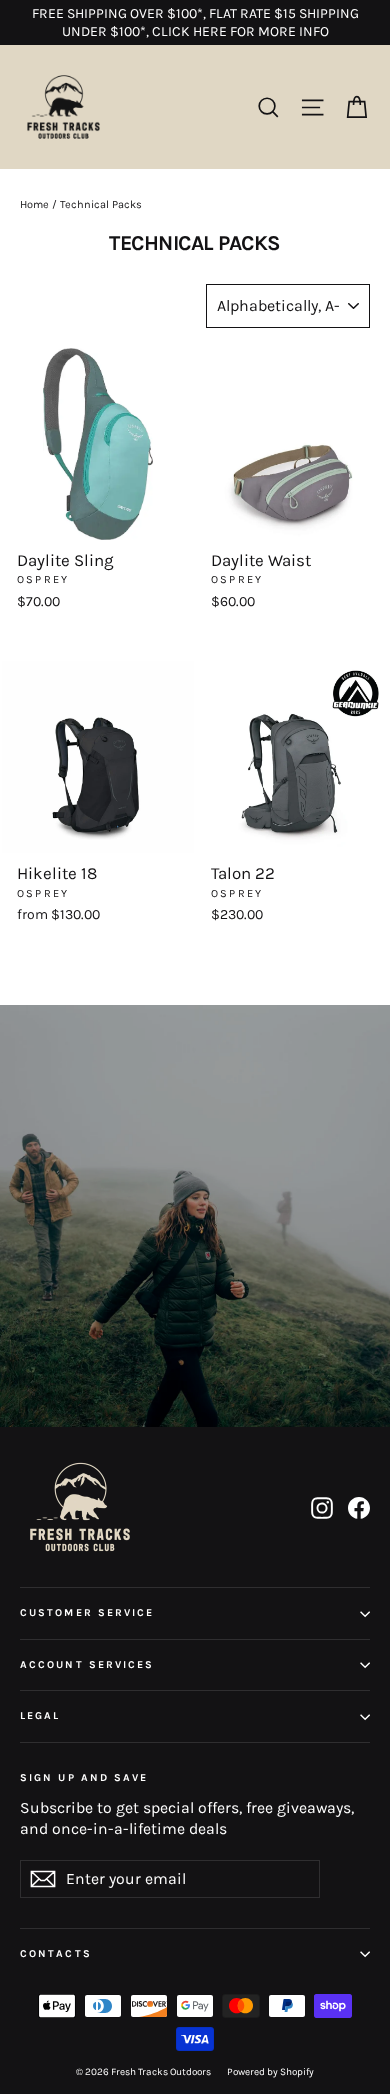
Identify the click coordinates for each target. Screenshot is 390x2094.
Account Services (87, 1664)
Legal (40, 1715)
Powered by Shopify (270, 2072)
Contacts (56, 1953)
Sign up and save (84, 1777)
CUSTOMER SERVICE (87, 1612)
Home (34, 204)
